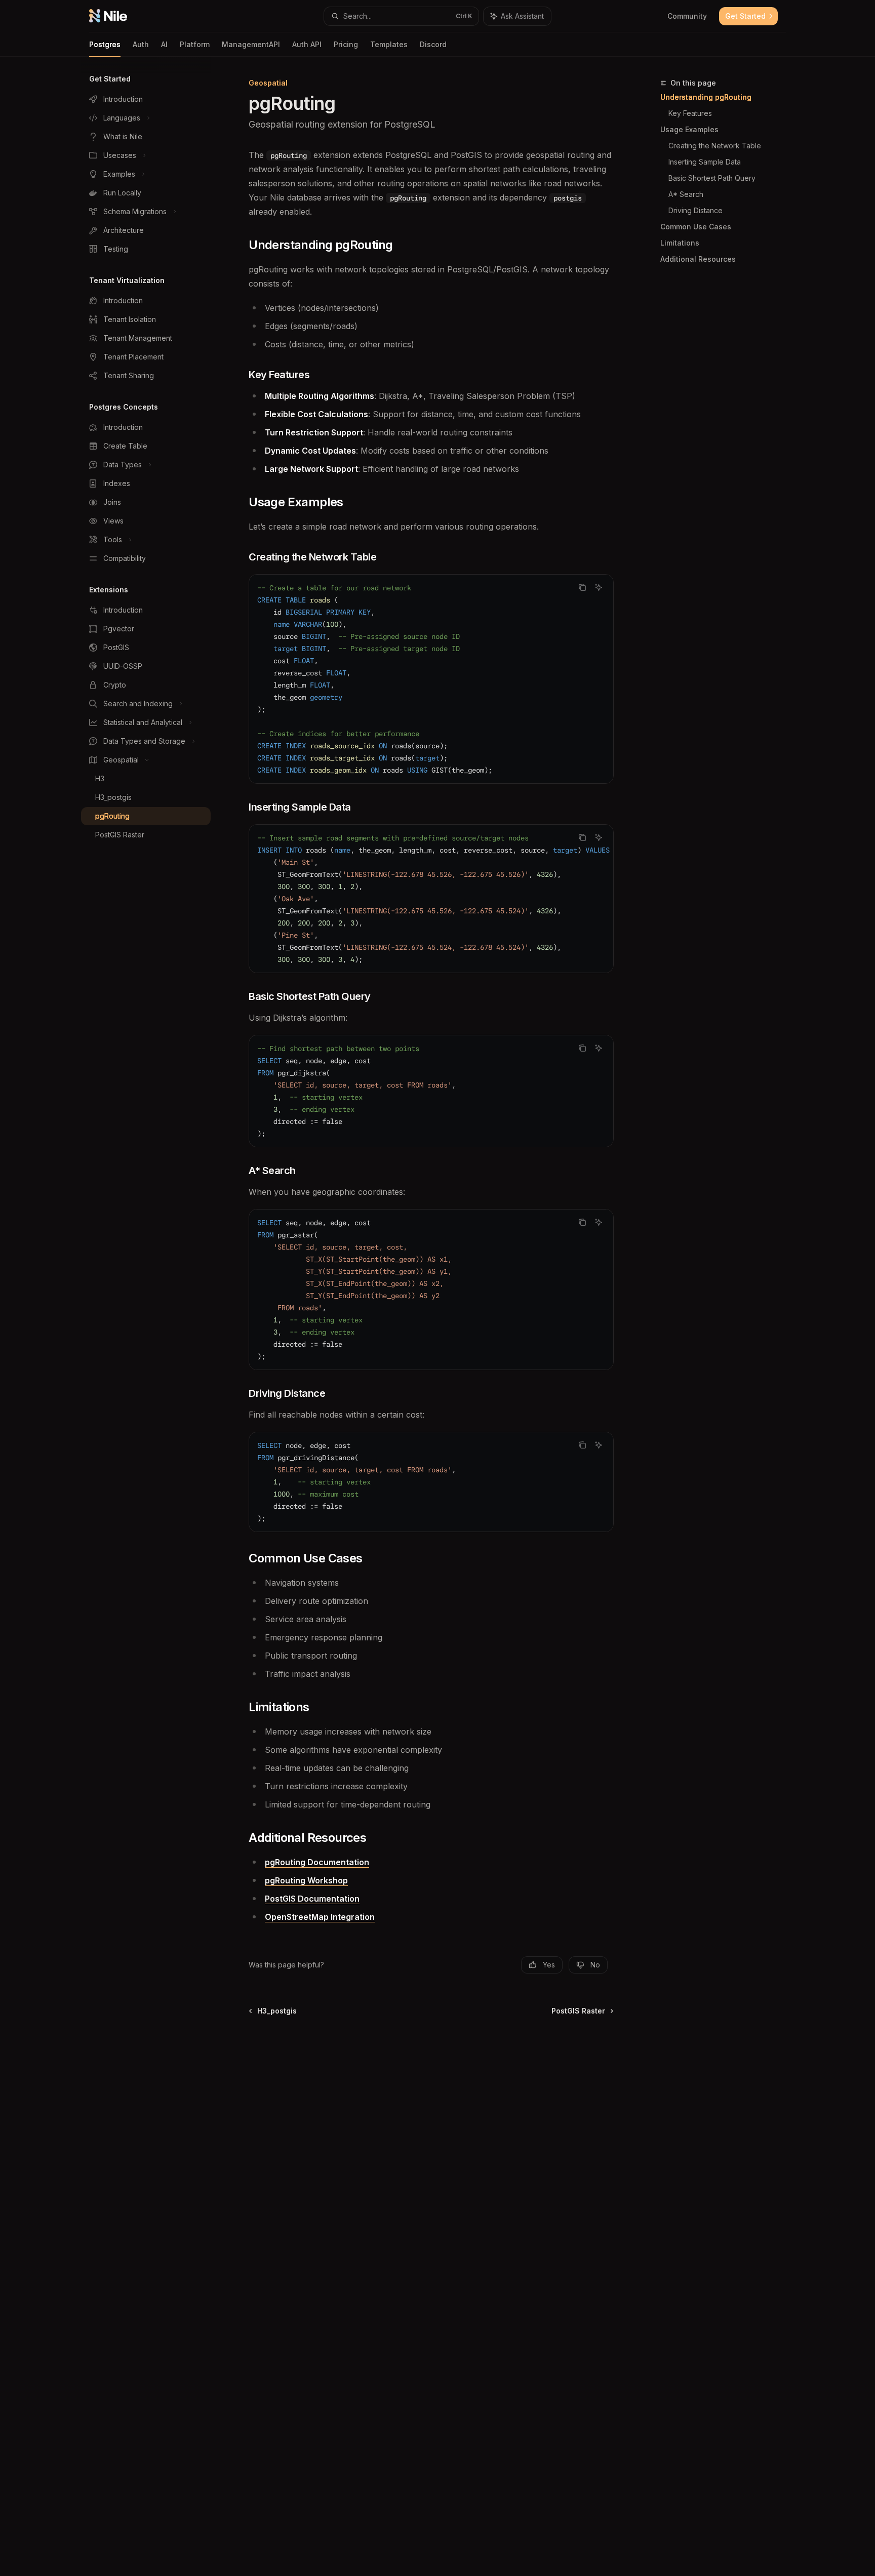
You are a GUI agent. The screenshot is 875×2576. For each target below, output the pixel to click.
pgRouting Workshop (306, 1880)
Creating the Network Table (715, 146)
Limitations (680, 243)
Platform (195, 44)
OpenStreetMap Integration (320, 1917)
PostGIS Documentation (312, 1899)
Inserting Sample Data (705, 162)
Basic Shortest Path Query (712, 178)
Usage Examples (689, 129)
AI (164, 44)
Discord (433, 44)
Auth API (307, 44)
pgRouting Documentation (317, 1862)
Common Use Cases (696, 227)
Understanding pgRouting (706, 97)
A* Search (686, 194)
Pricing (346, 44)
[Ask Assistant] (599, 587)
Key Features (690, 113)
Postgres (105, 44)
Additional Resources (698, 259)
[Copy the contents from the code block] (582, 587)
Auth (141, 44)
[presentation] (431, 899)
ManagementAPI (251, 44)
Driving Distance (695, 210)
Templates (389, 44)
